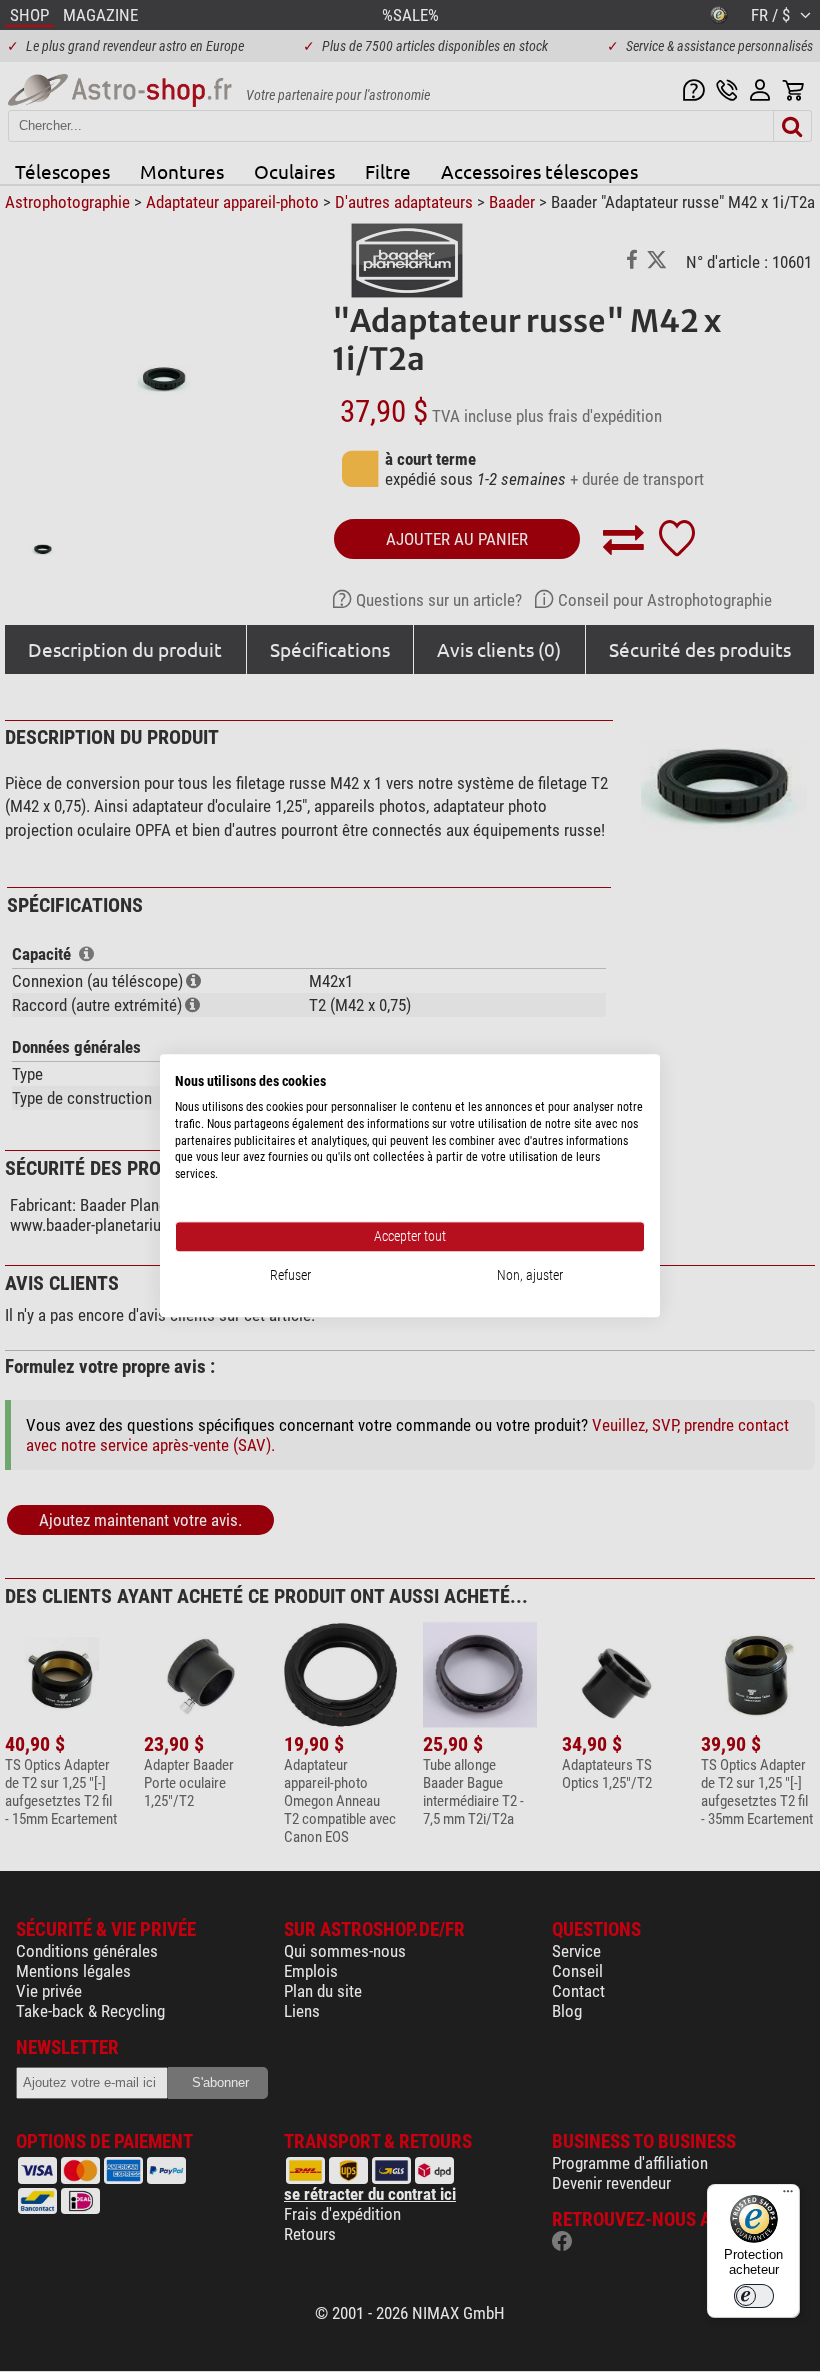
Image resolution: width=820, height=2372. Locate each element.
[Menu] (788, 2196)
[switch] (754, 2296)
